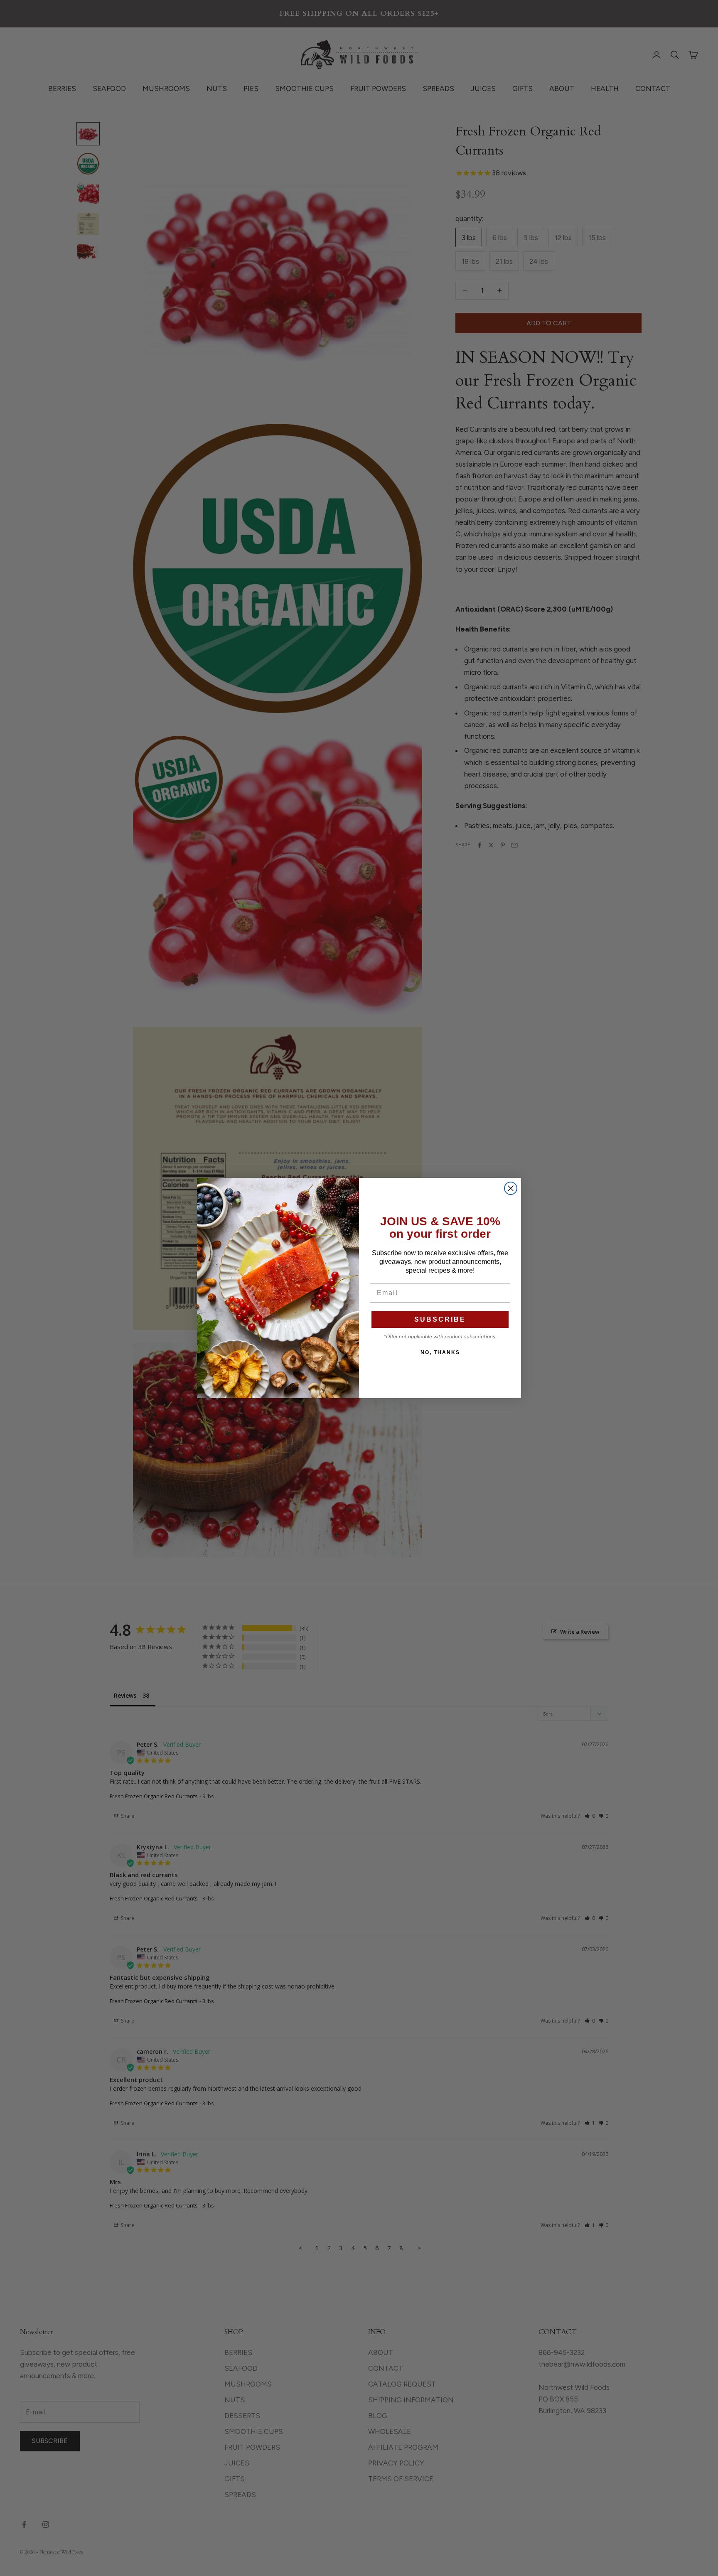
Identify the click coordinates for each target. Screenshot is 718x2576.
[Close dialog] (511, 1188)
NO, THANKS (440, 1352)
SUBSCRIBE (440, 1319)
